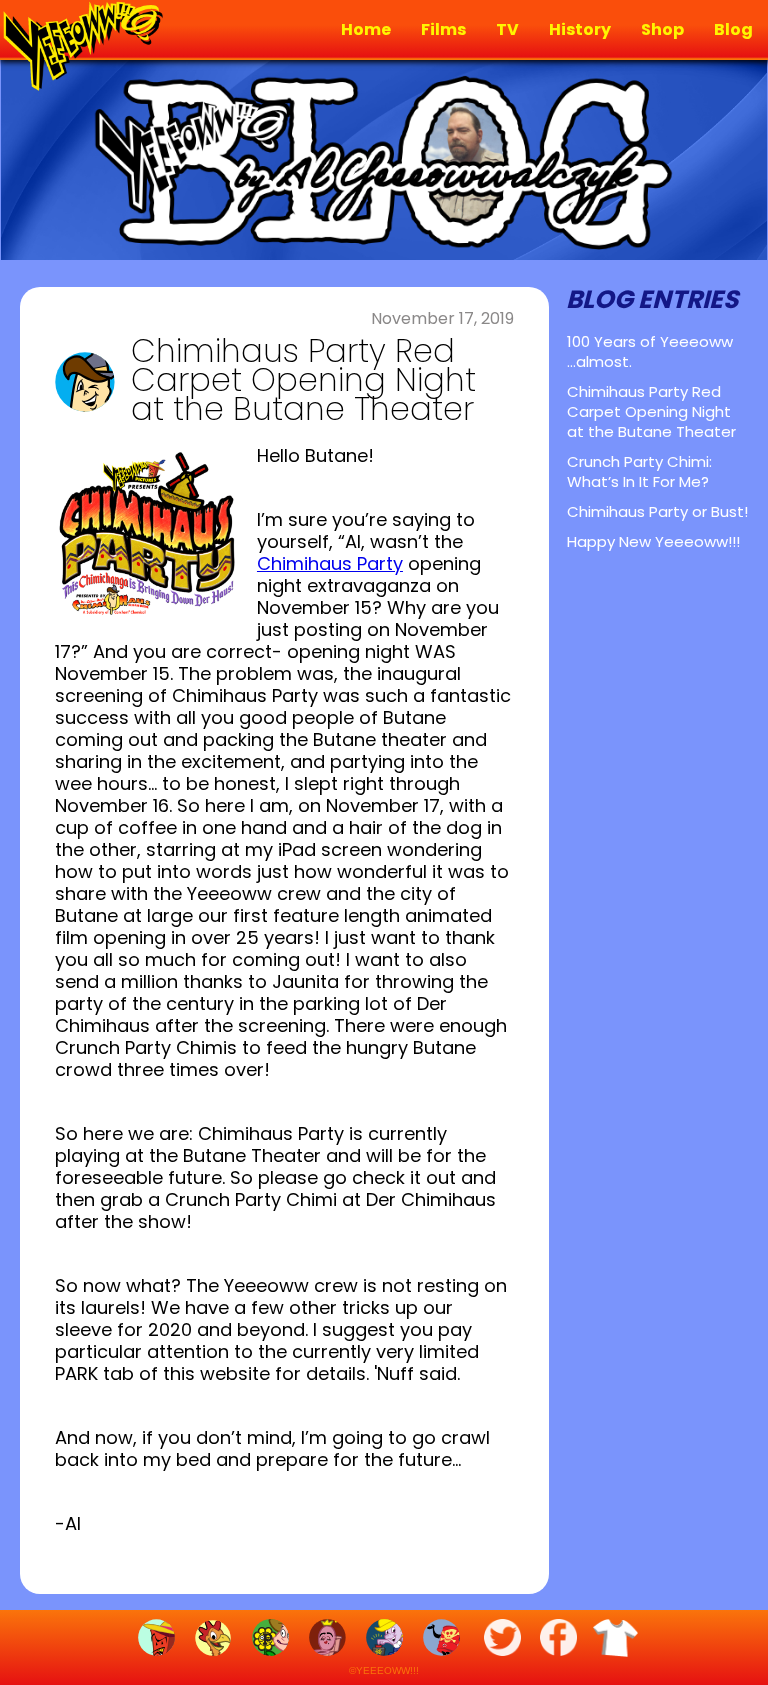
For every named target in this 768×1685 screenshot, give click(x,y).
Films (443, 30)
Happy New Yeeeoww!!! (653, 541)
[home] (80, 48)
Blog (733, 30)
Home (366, 30)
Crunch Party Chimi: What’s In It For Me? (639, 471)
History (580, 30)
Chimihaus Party (330, 563)
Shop (662, 30)
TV (507, 30)
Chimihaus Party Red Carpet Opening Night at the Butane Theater (651, 411)
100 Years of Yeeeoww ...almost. (650, 351)
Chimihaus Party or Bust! (657, 511)
